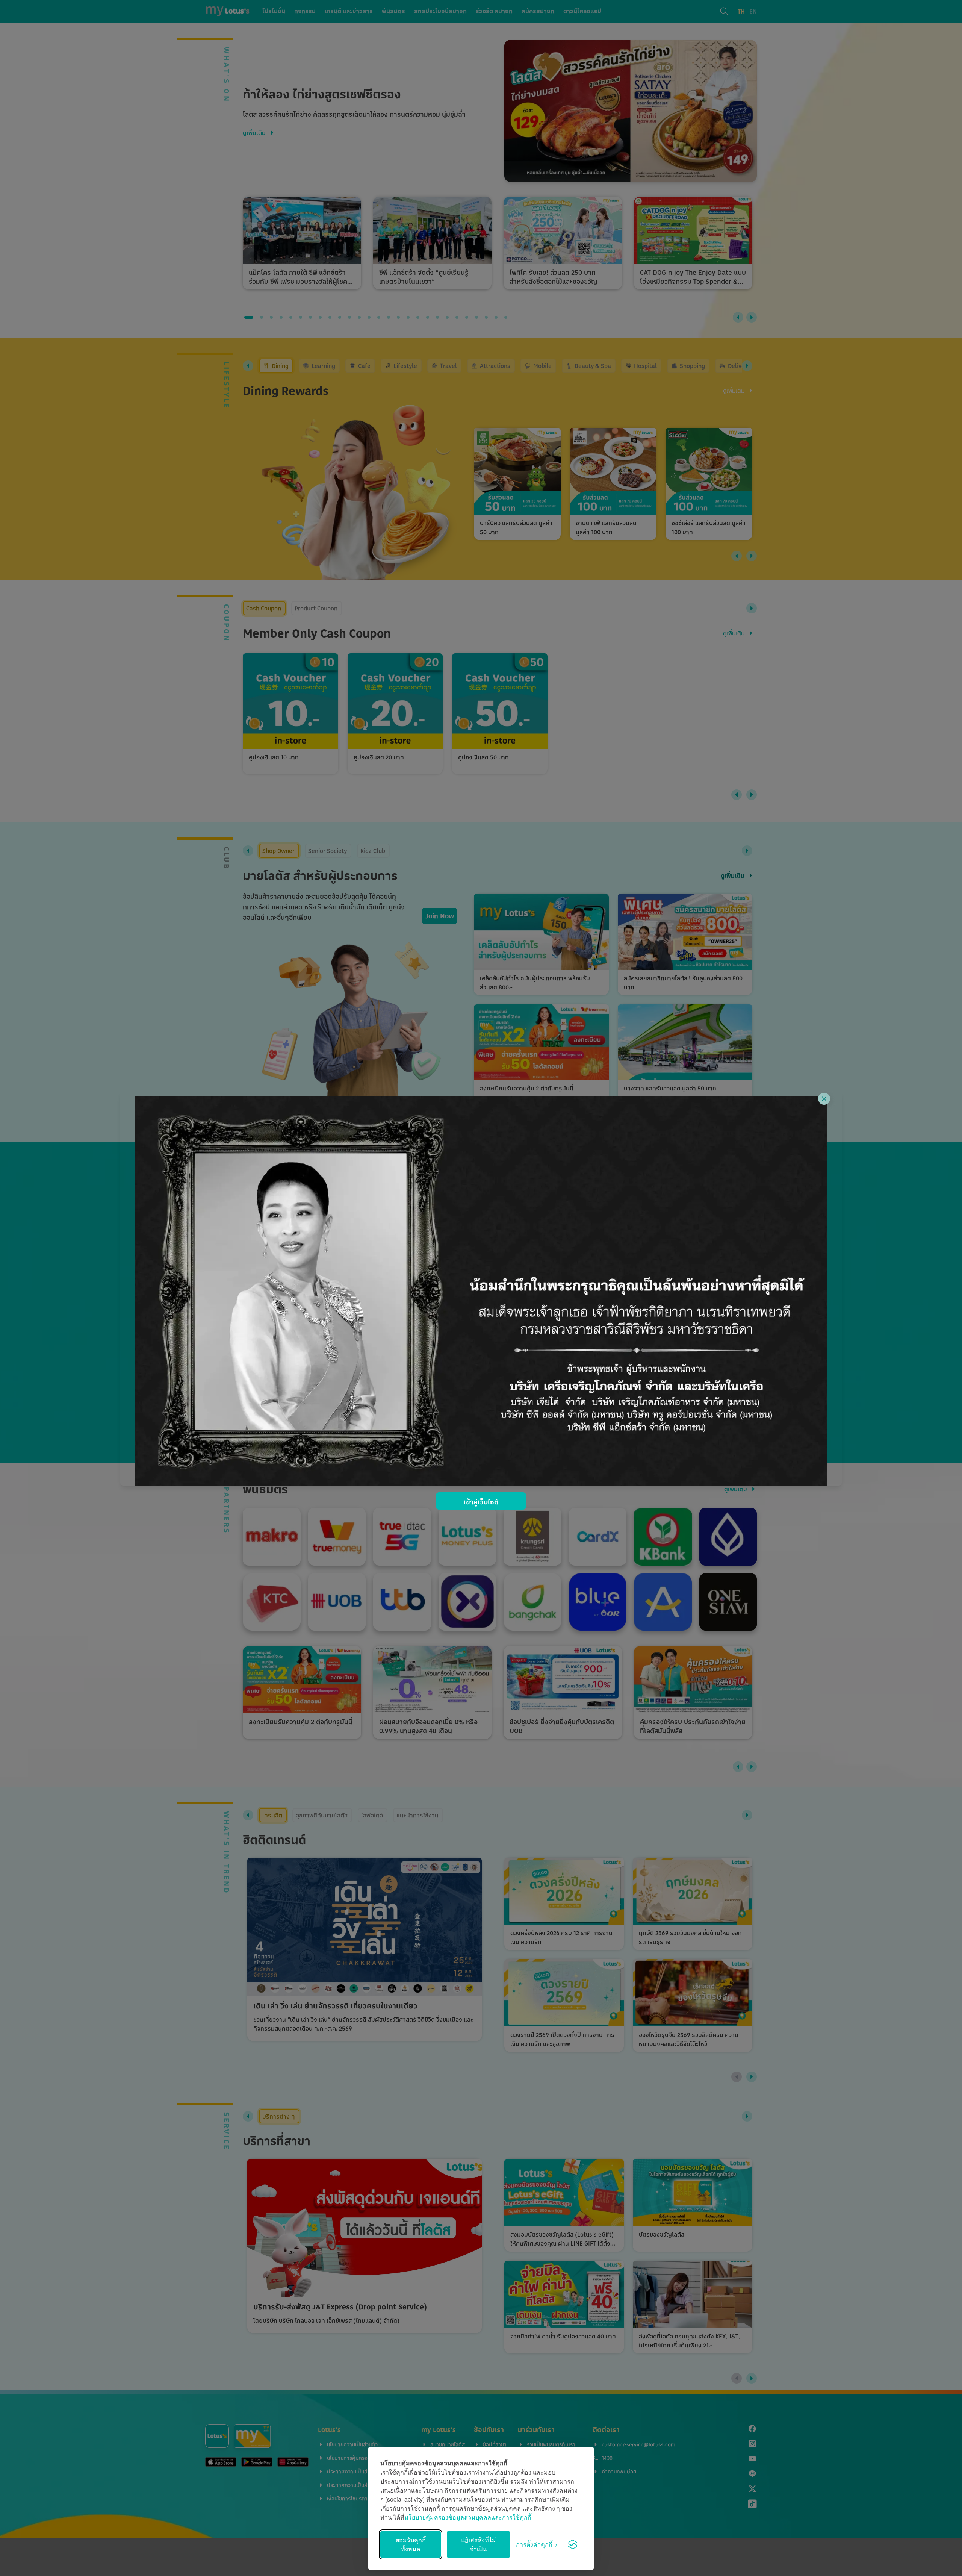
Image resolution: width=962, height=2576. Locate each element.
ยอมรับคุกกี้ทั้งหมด (411, 2544)
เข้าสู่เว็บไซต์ (481, 1502)
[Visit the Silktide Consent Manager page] (573, 2544)
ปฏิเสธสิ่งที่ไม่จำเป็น (478, 2544)
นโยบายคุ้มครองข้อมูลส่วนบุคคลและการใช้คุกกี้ (468, 2517)
